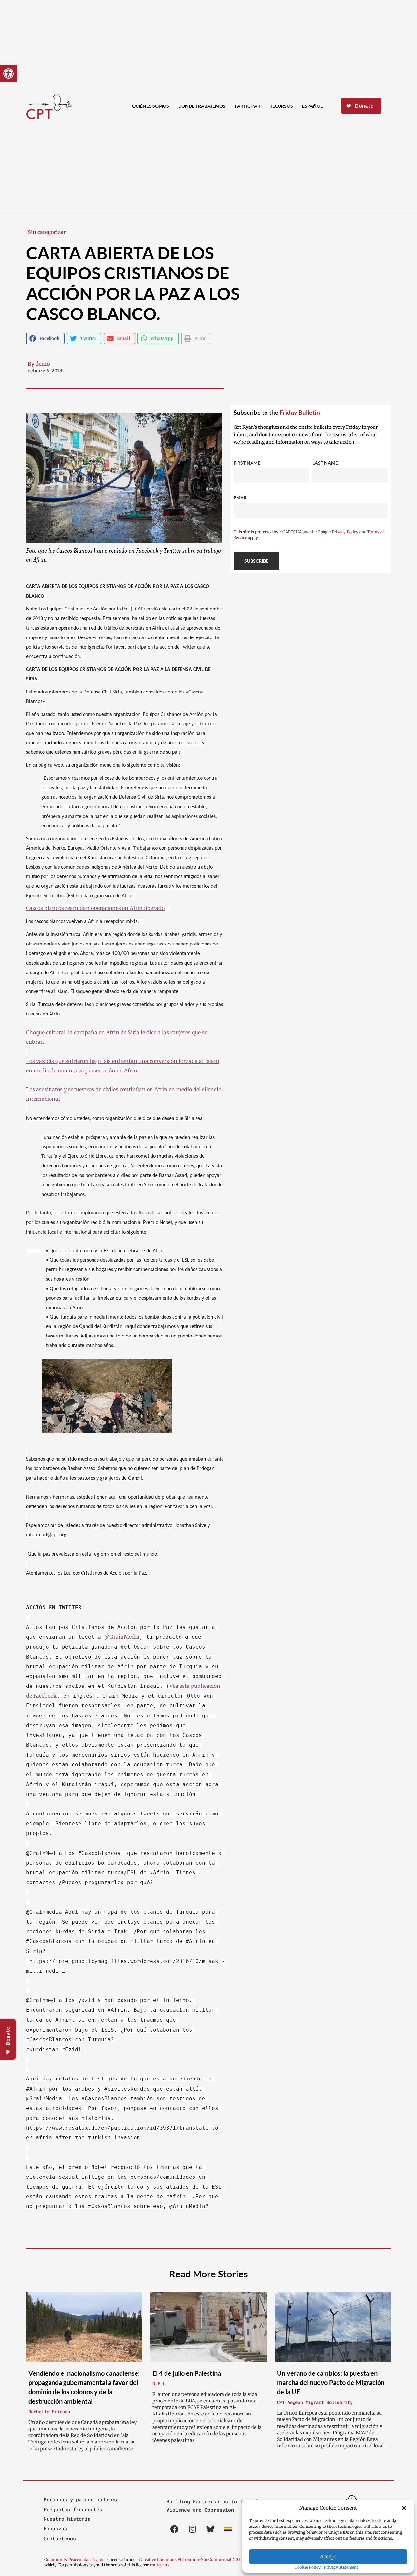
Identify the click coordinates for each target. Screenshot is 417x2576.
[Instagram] (193, 2529)
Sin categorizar (47, 232)
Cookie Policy (308, 2567)
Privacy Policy (345, 532)
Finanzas (55, 2528)
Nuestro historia (67, 2519)
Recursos (281, 106)
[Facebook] (175, 2529)
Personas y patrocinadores (80, 2499)
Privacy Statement (341, 2567)
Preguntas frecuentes (73, 2509)
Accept (328, 2557)
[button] (404, 2508)
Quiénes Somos (151, 106)
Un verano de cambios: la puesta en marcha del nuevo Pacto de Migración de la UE (331, 2382)
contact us (160, 2565)
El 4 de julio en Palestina (187, 2373)
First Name (247, 463)
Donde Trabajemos (202, 106)
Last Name (325, 463)
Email (240, 498)
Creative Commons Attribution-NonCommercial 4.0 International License (210, 2560)
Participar (247, 106)
